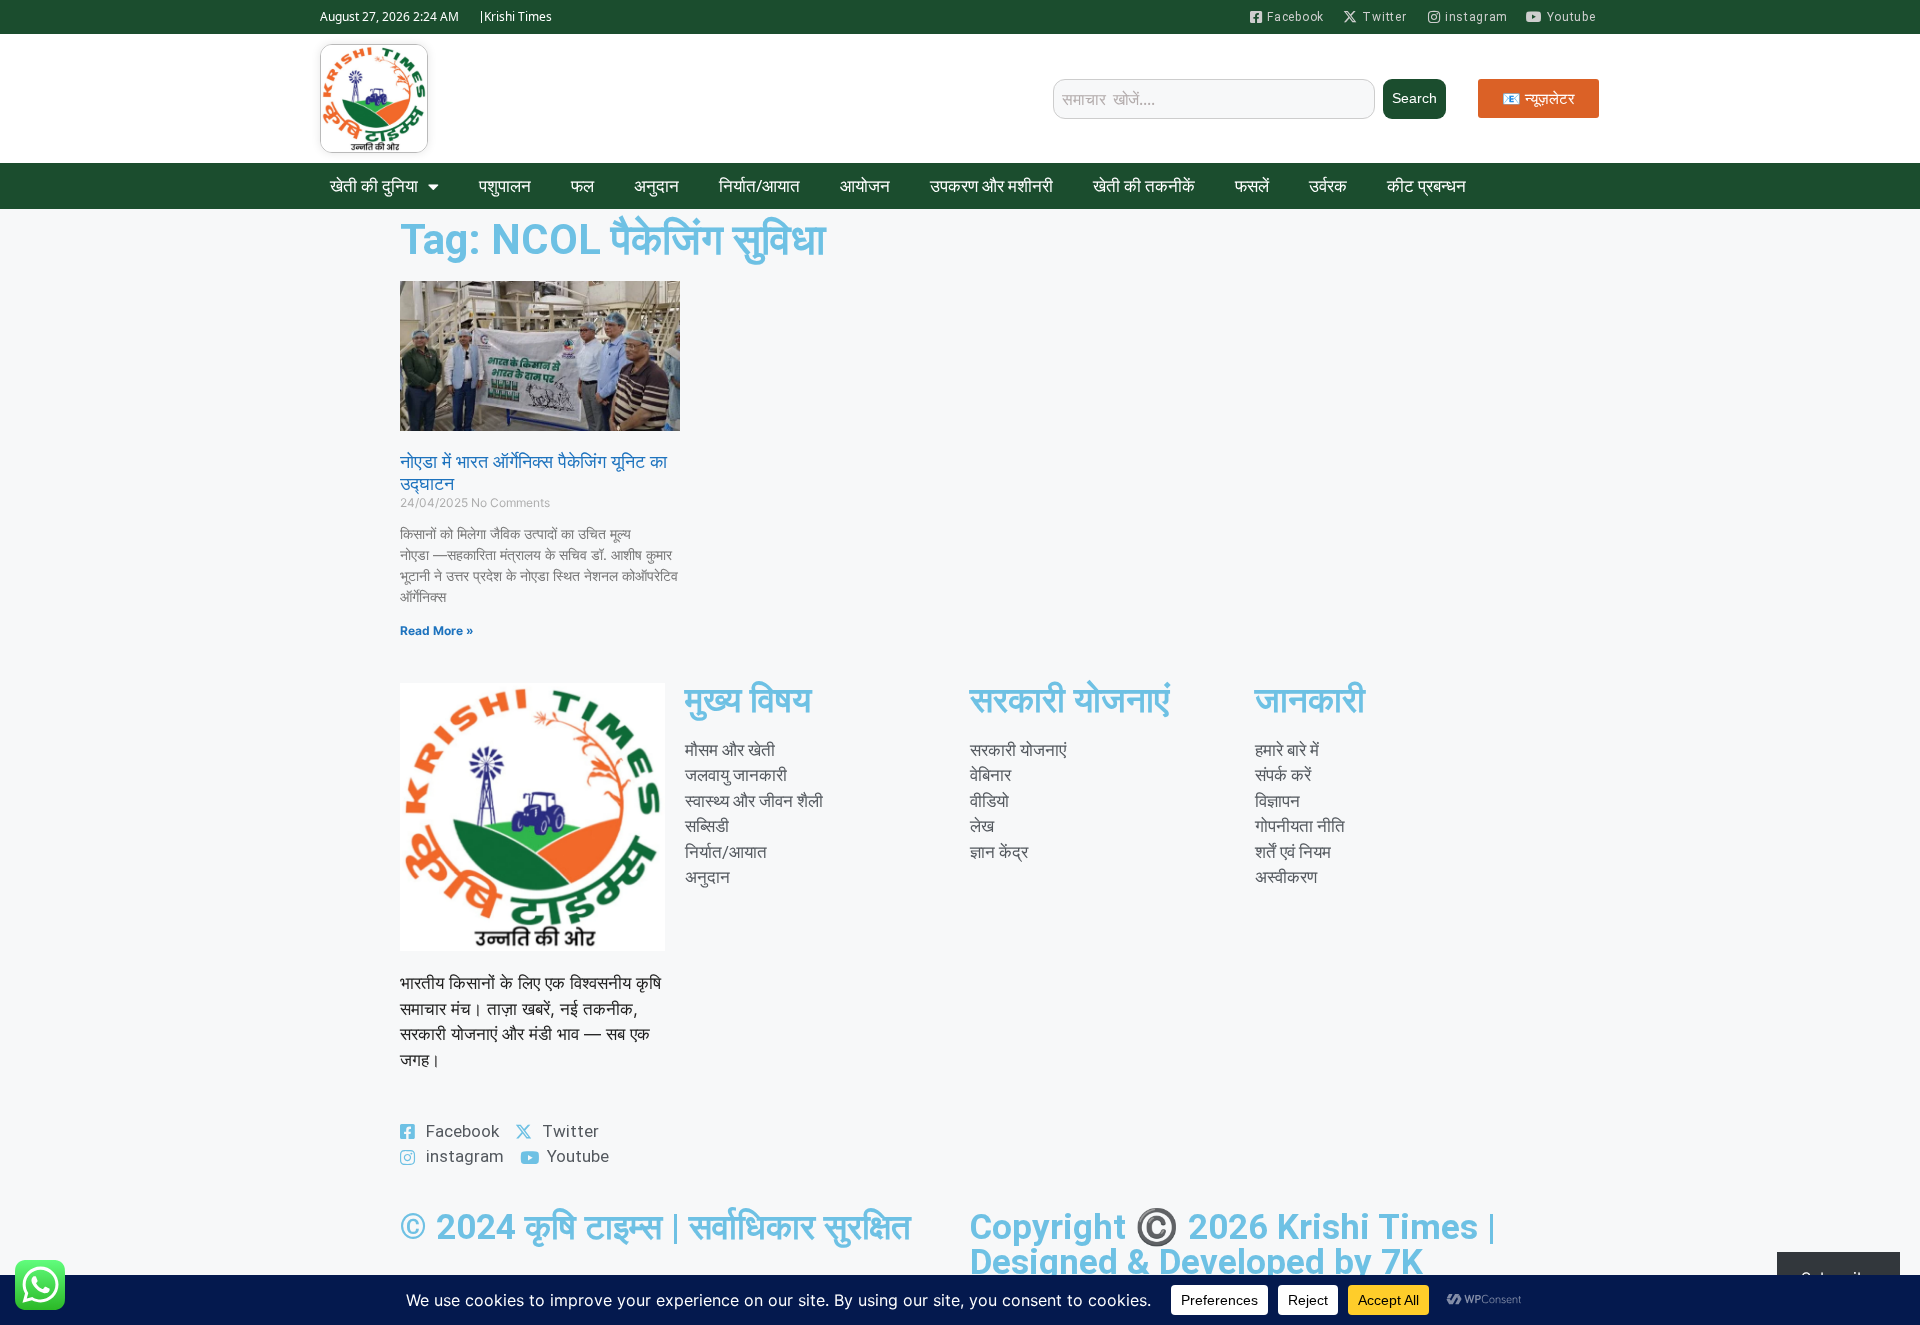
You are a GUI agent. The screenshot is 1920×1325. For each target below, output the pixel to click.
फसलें (1252, 185)
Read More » (437, 630)
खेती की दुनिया (374, 185)
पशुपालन (505, 185)
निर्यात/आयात (759, 185)
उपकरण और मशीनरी (991, 185)
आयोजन (865, 185)
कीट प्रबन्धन (1426, 185)
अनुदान (656, 185)
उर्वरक (1328, 185)
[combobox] (1214, 99)
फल (582, 185)
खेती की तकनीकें (1144, 185)
